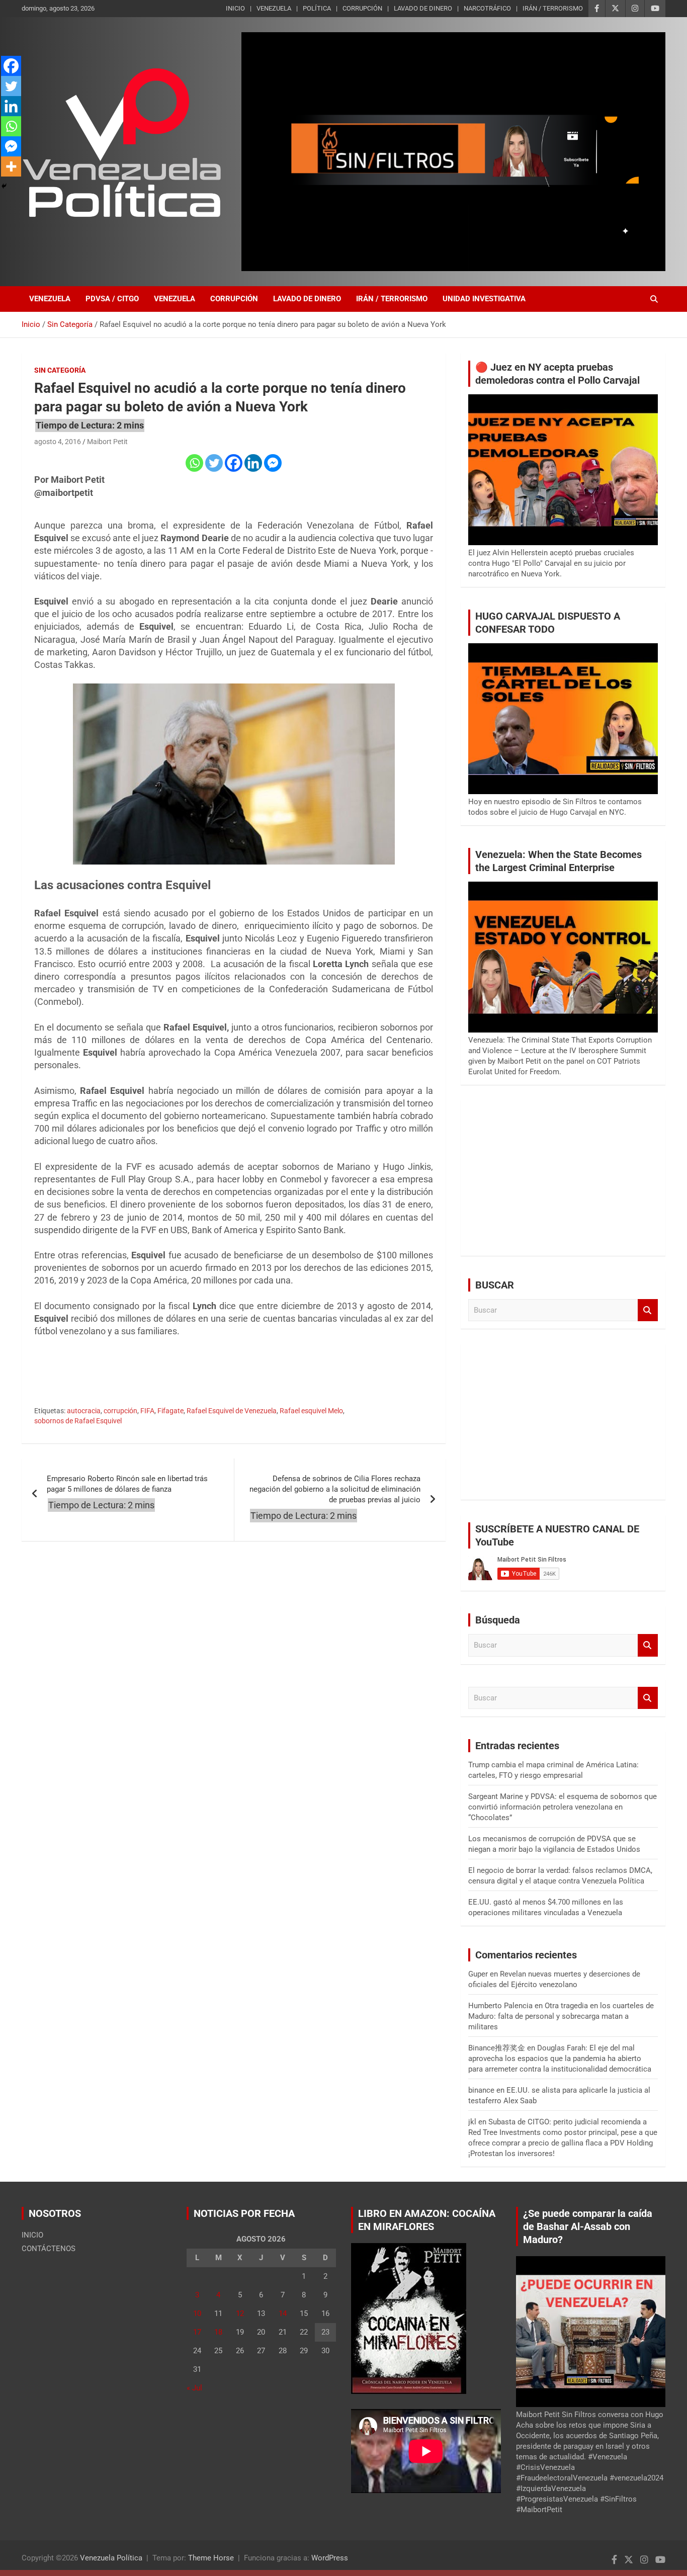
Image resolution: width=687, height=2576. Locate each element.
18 (218, 2332)
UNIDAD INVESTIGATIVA (484, 299)
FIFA (147, 1411)
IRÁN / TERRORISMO (553, 8)
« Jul (194, 2388)
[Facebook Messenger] (273, 463)
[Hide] (4, 186)
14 (283, 2313)
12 (240, 2313)
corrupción (120, 1411)
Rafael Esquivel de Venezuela (232, 1411)
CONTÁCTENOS (49, 2249)
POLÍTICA (317, 8)
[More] (11, 166)
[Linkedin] (253, 463)
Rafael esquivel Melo (311, 1411)
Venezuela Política (111, 2558)
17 (197, 2332)
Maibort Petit (107, 442)
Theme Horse (211, 2558)
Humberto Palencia (500, 2006)
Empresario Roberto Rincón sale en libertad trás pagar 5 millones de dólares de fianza (127, 1484)
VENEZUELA (274, 8)
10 (197, 2313)
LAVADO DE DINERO (423, 8)
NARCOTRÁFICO (487, 8)
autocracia (84, 1411)
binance (481, 2090)
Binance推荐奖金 (497, 2048)
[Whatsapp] (194, 463)
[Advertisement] (563, 1178)
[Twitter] (214, 463)
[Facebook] (234, 463)
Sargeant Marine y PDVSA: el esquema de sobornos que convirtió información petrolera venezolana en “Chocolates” (563, 1807)
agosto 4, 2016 (58, 442)
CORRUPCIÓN (362, 8)
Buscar (648, 1310)
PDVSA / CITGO (112, 299)
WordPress (330, 2558)
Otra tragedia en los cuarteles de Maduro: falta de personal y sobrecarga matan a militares (561, 2016)
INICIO (235, 8)
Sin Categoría (60, 370)
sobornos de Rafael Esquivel (78, 1421)
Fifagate (170, 1411)
